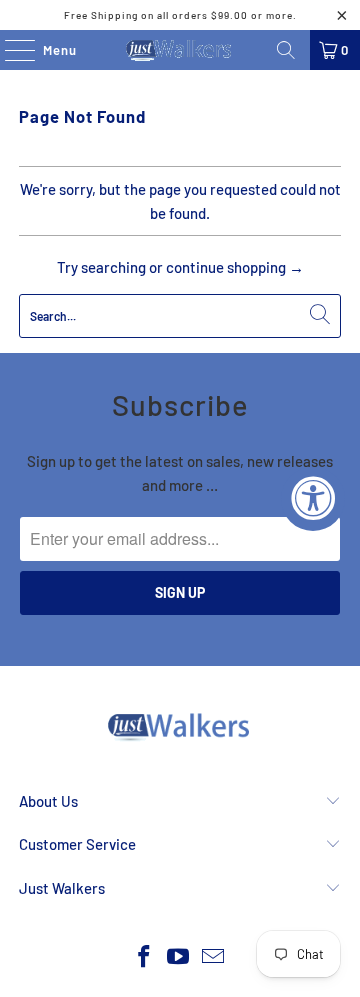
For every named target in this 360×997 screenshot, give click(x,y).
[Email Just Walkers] (214, 957)
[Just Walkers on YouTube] (179, 957)
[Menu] (9, 50)
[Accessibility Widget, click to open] (313, 499)
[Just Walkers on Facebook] (144, 957)
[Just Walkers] (180, 50)
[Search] (286, 50)
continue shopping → (235, 267)
